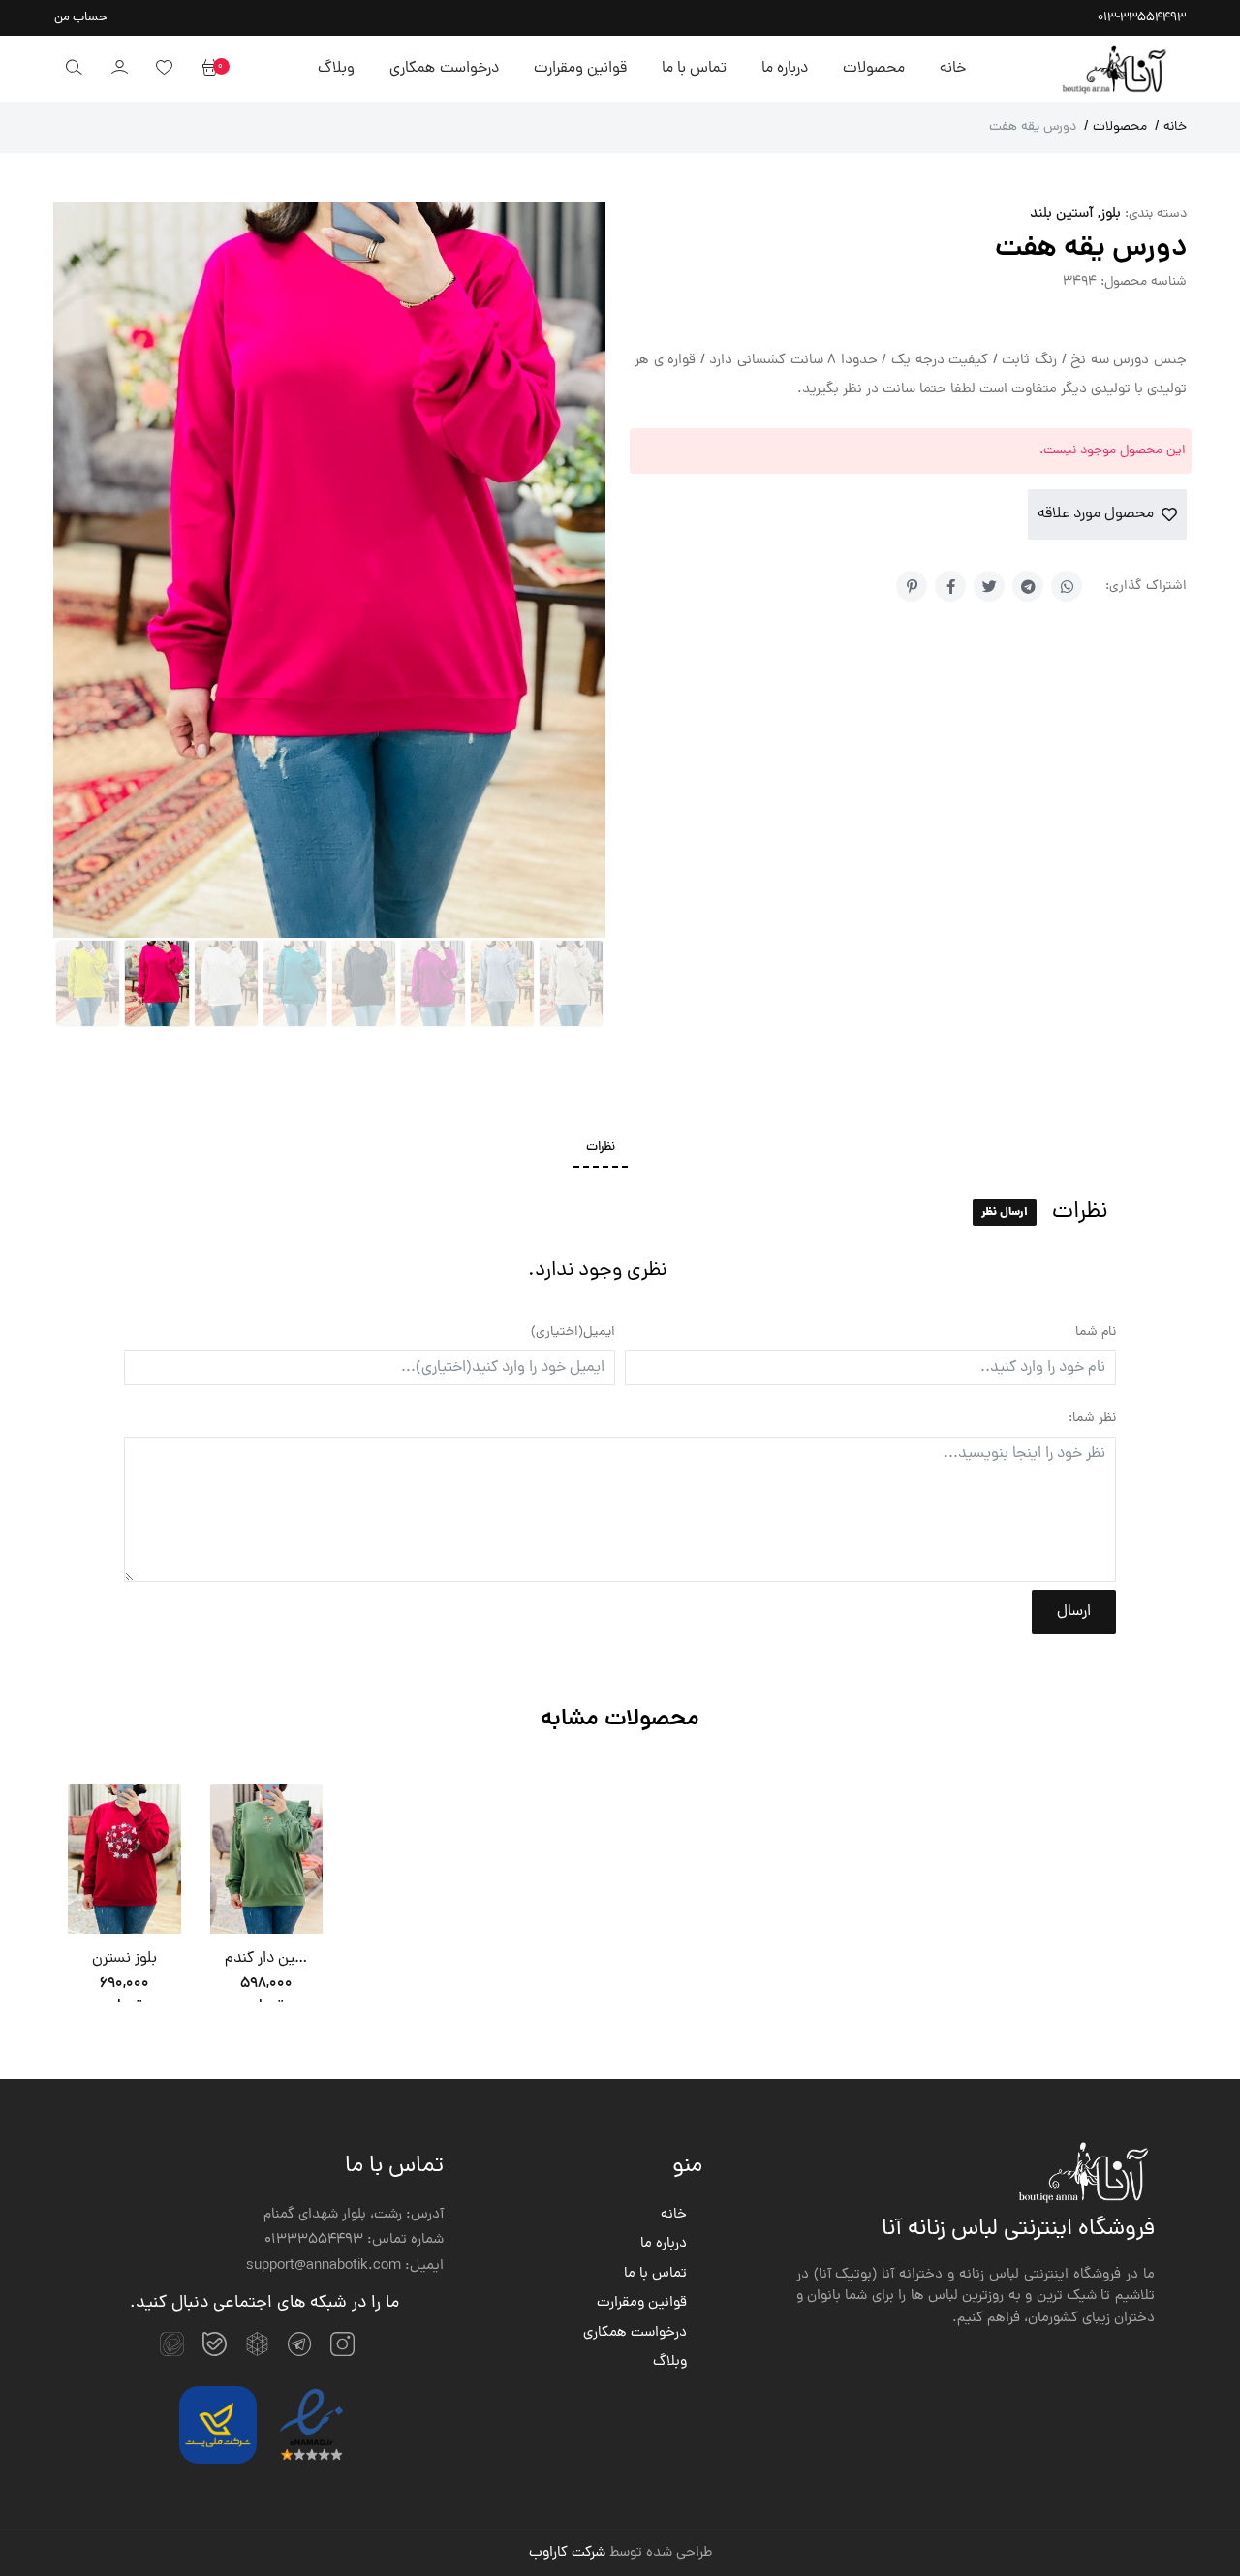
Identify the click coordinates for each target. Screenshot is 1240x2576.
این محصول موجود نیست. (1113, 451)
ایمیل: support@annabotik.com (345, 2267)
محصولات (874, 69)
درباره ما (785, 69)
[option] (124, 1897)
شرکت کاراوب (567, 2553)
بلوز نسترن (124, 1959)
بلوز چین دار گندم (267, 1959)
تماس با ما (694, 69)
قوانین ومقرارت (580, 69)
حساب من (81, 18)
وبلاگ (336, 69)
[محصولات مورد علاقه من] (164, 69)
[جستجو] (74, 69)
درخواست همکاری (444, 69)
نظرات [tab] (601, 1148)
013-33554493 (1142, 18)
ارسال (1074, 1612)
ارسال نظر (1005, 1212)
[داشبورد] (119, 69)
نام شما (1096, 1333)
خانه (953, 69)
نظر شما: (1092, 1419)
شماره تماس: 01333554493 (354, 2241)
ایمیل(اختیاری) (573, 1333)
